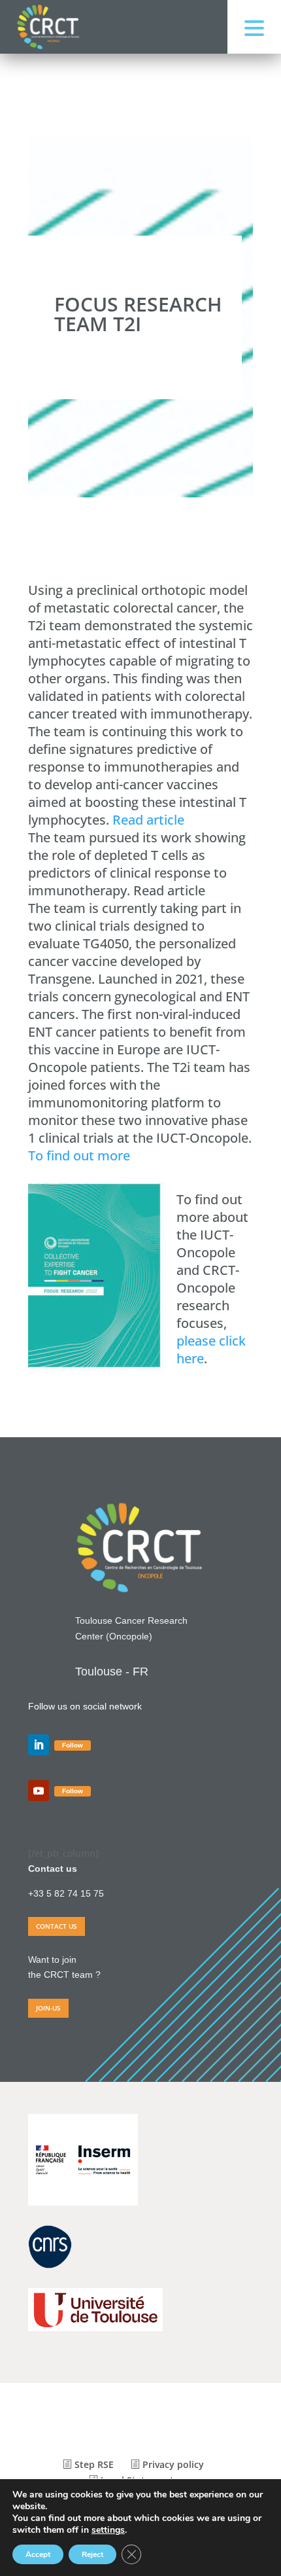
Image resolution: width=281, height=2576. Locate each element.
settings (108, 2530)
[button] (254, 27)
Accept (38, 2554)
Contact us (57, 1926)
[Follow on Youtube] (39, 1791)
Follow (73, 1745)
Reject (92, 2554)
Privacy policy (172, 2464)
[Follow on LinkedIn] (39, 1745)
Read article (148, 820)
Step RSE (93, 2464)
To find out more (79, 1155)
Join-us (48, 2008)
